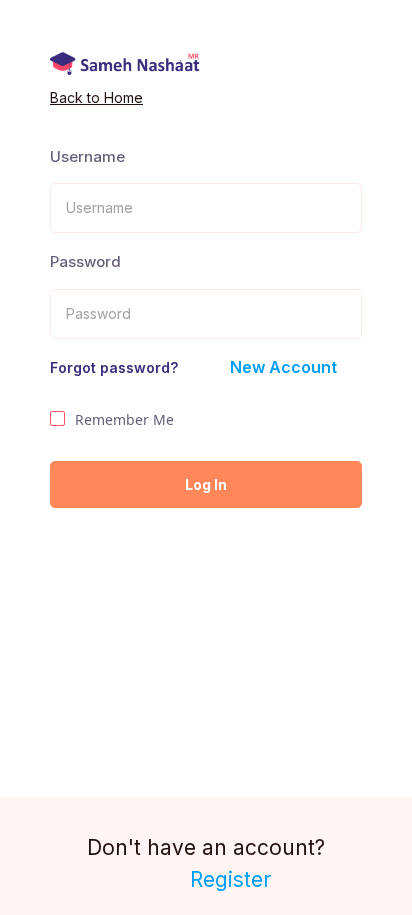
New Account (283, 367)
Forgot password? (114, 367)
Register (230, 879)
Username (87, 156)
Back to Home (96, 97)
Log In (206, 484)
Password (85, 261)
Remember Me (124, 420)
